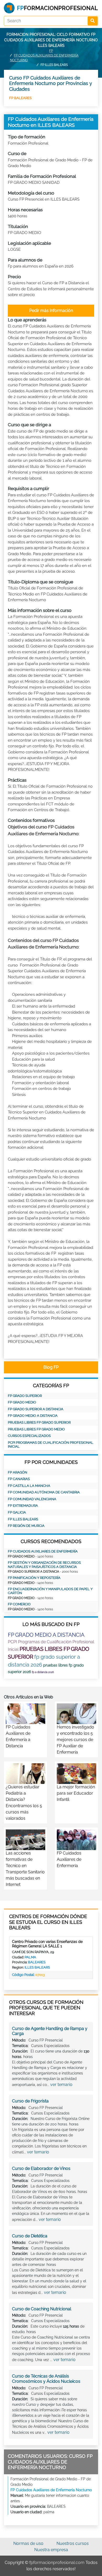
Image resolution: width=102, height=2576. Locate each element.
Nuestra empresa (51, 2550)
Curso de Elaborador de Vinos (41, 2168)
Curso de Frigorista (30, 2101)
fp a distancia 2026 (43, 1672)
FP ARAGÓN (18, 1472)
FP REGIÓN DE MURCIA (26, 1526)
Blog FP (51, 1367)
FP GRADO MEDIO (22, 1402)
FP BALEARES (20, 98)
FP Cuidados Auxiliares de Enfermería (43, 1551)
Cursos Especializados (29, 1436)
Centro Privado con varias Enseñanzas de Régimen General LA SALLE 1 (47, 1944)
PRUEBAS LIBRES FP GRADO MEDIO (36, 1429)
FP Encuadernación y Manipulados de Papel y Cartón (50, 1591)
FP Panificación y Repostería (34, 1578)
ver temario (61, 2085)
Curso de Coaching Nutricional (42, 2309)
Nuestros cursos (73, 2543)
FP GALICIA (17, 1512)
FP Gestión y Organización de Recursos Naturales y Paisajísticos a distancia (44, 1565)
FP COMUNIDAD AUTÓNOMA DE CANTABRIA (44, 1492)
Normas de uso (28, 2543)
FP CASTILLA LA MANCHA (29, 1486)
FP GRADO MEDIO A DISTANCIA (33, 1416)
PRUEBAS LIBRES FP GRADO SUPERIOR (39, 1422)
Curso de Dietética (30, 2236)
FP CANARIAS (19, 1479)
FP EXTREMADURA (23, 1506)
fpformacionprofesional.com (57, 2563)
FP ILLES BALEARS (23, 1519)
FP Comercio (19, 1604)
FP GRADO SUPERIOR (25, 1396)
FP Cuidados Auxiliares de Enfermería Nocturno (51, 2490)
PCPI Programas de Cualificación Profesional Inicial (51, 1445)
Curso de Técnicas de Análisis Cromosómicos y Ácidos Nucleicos (46, 2379)
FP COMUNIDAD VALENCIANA (32, 1499)
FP (51, 51)
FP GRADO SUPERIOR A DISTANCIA (36, 1409)
